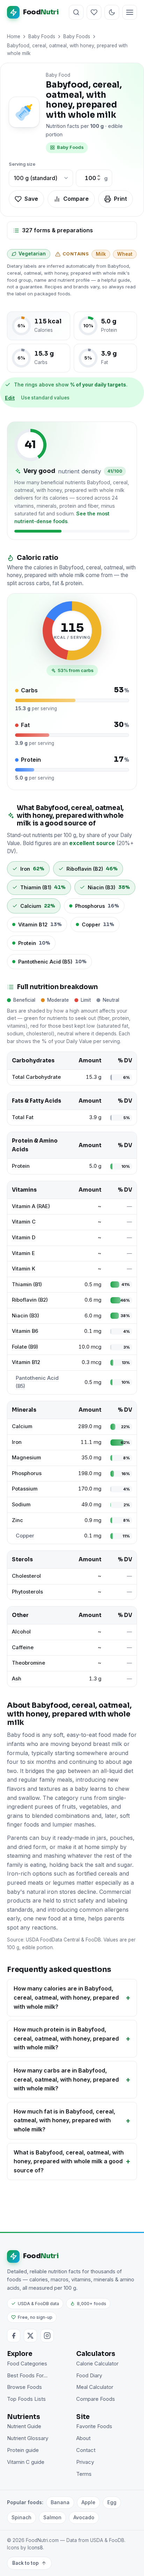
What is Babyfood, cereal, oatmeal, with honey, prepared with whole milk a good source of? (69, 2161)
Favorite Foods (94, 2426)
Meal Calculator (95, 2387)
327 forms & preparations (57, 230)
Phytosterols (27, 1592)
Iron (17, 1442)
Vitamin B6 (25, 1331)
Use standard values (45, 398)
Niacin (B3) (26, 1316)
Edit (10, 398)
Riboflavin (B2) (30, 1300)
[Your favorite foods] (94, 12)
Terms (84, 2474)
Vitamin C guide (26, 2462)
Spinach (21, 2517)
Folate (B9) (25, 1347)
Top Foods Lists (26, 2399)
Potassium (25, 1489)
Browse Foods (24, 2387)
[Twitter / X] (30, 2336)
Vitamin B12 (26, 1362)
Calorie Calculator (97, 2364)
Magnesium (26, 1458)
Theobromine (28, 1663)
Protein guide (23, 2450)
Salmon (52, 2517)
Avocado (84, 2517)
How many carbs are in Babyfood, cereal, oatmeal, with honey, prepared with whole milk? (66, 2079)
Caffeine (23, 1647)
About (83, 2438)
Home (14, 36)
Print (120, 199)
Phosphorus (27, 1473)
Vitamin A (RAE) (31, 1206)
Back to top (26, 2563)
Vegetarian (32, 254)
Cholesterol (26, 1576)
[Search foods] (76, 12)
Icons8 (35, 2548)
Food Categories (27, 2364)
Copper (25, 1536)
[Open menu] (130, 12)
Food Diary (89, 2376)
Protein (21, 1166)
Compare (76, 199)
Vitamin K (24, 1269)
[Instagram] (47, 2336)
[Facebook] (14, 2336)
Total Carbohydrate (36, 1077)
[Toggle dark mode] (112, 12)
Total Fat (23, 1117)
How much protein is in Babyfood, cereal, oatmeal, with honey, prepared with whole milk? (66, 2038)
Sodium (21, 1505)
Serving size (22, 164)
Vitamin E (23, 1253)
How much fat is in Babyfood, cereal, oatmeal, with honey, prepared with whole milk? (64, 2120)
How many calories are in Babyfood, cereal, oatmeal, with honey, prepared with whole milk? (66, 1997)
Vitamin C (24, 1222)
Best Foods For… (27, 2376)
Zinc (17, 1520)
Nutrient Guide (24, 2426)
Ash (17, 1679)
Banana (60, 2502)
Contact (86, 2450)
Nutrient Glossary (28, 2438)
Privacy (85, 2462)
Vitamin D (24, 1238)
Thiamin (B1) (27, 1284)
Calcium (22, 1426)
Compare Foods (96, 2399)
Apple (88, 2502)
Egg (112, 2502)
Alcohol (21, 1632)
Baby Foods (42, 36)
